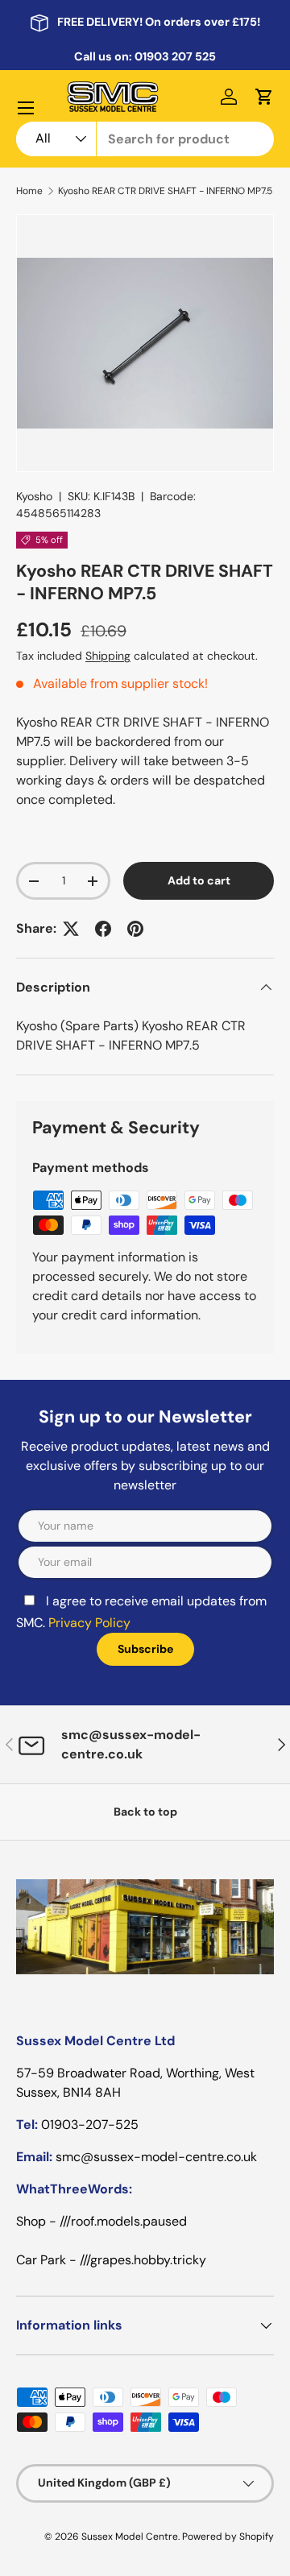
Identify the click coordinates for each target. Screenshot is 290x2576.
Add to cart (199, 880)
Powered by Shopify (228, 2537)
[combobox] (145, 139)
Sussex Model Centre (130, 2537)
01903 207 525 (175, 56)
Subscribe (145, 1649)
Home (29, 191)
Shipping (108, 656)
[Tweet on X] (71, 929)
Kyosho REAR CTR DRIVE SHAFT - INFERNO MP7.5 (165, 191)
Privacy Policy (89, 1623)
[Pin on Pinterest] (135, 929)
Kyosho (34, 496)
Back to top (145, 1812)
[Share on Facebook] (103, 929)
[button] (264, 97)
